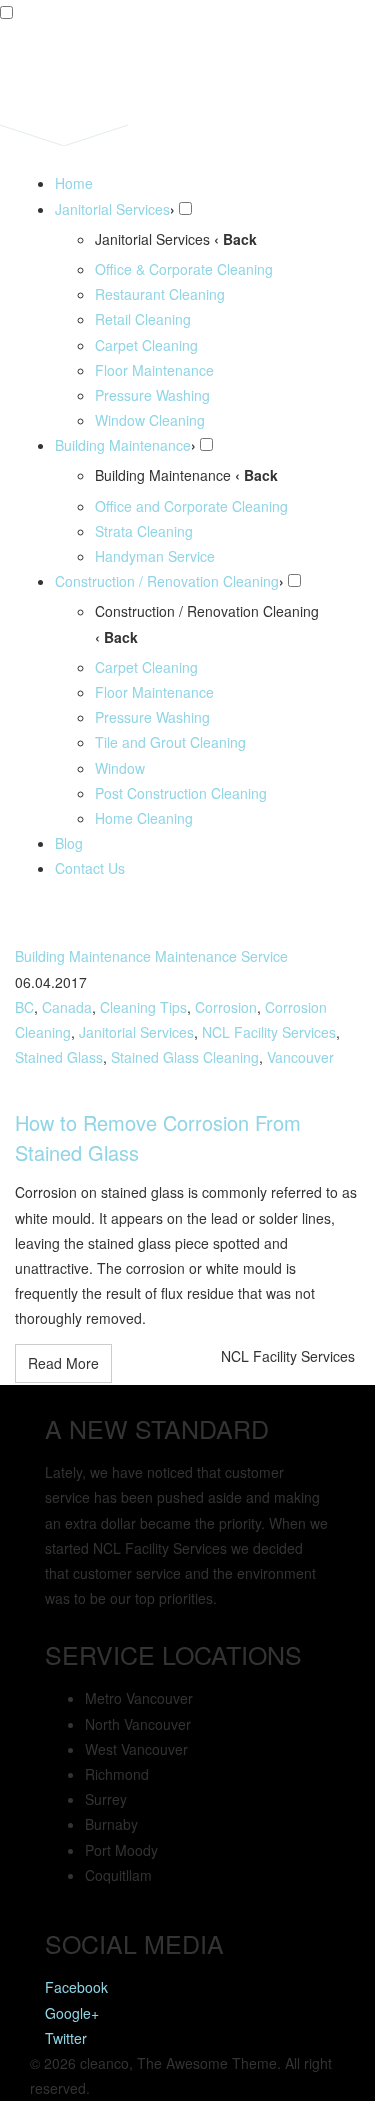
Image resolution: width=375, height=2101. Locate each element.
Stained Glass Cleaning (185, 1057)
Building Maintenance (83, 956)
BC (24, 1007)
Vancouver (300, 1057)
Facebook (76, 1987)
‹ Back (235, 239)
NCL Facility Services (269, 1032)
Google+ (72, 2013)
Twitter (66, 2038)
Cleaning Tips (143, 1007)
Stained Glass (59, 1057)
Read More (63, 1363)
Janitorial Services (136, 1032)
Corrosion (226, 1007)
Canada (67, 1007)
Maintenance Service (221, 956)
